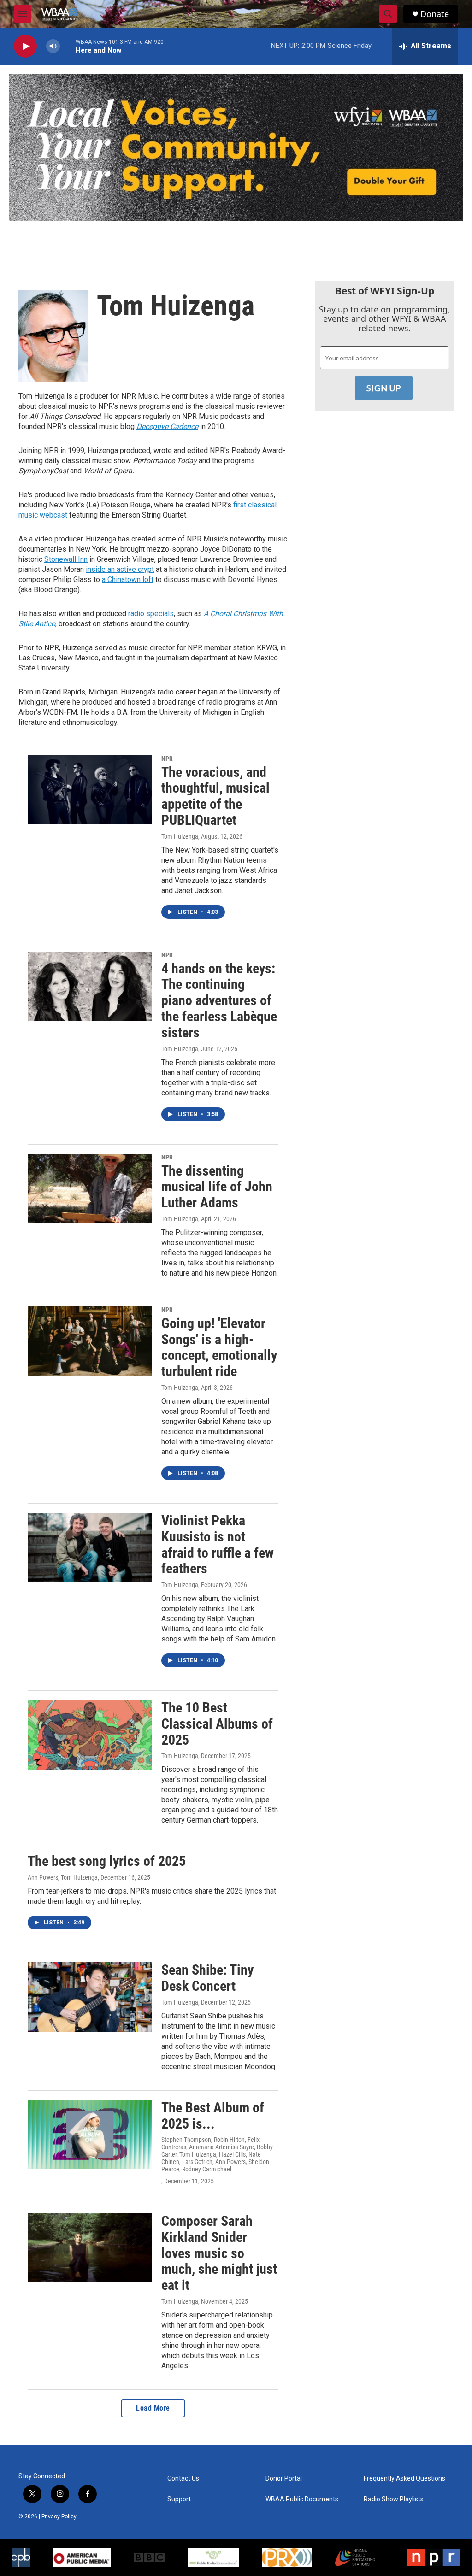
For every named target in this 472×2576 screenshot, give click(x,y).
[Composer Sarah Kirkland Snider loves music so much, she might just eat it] (90, 2248)
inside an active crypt (120, 569)
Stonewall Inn (66, 559)
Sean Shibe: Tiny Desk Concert (207, 1978)
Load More (153, 2408)
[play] (25, 46)
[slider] (68, 46)
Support (179, 2499)
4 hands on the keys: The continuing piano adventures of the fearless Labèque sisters (219, 1000)
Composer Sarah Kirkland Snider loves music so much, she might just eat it (219, 2253)
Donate (435, 14)
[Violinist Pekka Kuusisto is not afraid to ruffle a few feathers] (90, 1547)
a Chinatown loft (128, 579)
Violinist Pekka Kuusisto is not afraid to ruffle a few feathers (218, 1544)
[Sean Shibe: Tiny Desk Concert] (90, 1997)
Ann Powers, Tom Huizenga (63, 1877)
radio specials (151, 614)
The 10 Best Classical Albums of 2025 (217, 1724)
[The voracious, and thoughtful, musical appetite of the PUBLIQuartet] (90, 790)
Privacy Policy (59, 2517)
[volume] (53, 46)
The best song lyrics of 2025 (107, 1861)
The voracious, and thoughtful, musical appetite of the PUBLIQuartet (215, 796)
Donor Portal (284, 2479)
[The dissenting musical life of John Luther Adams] (90, 1188)
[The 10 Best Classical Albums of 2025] (90, 1735)
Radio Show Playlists (394, 2499)
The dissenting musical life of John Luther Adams (217, 1187)
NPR (167, 759)
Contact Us (183, 2479)
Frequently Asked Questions (404, 2479)
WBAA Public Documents (302, 2499)
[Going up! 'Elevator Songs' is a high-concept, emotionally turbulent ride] (90, 1341)
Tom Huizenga (180, 836)
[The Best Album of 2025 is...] (90, 2135)
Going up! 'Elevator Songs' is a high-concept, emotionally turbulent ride (219, 1347)
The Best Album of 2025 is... (213, 2116)
